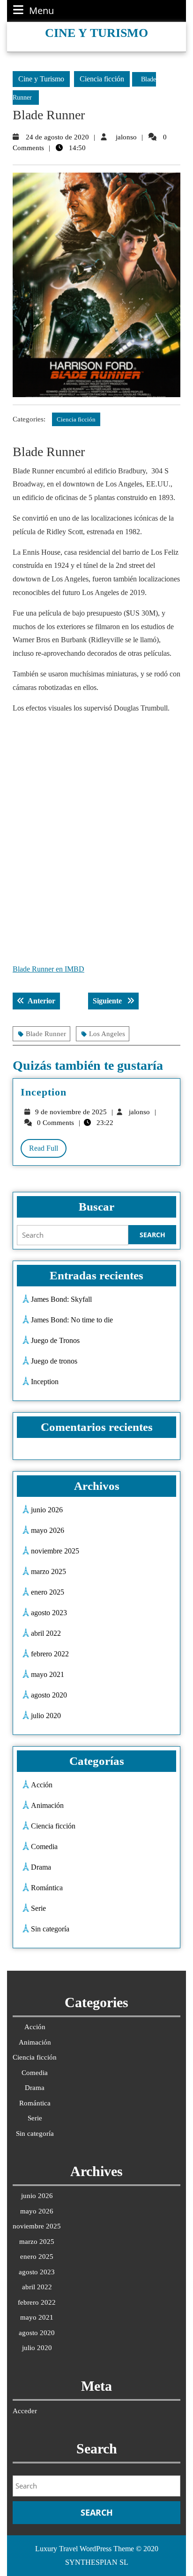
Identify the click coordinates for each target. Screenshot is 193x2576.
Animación (47, 1805)
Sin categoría (50, 1929)
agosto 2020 (49, 1695)
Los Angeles (107, 1034)
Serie (38, 1908)
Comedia (44, 1847)
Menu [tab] (41, 11)
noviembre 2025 (55, 1551)
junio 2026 (47, 1510)
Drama (41, 1867)
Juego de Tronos (55, 1340)
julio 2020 (46, 1716)
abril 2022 (46, 1633)
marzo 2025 (48, 1571)
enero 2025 (48, 1592)
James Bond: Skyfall (61, 1299)
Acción (42, 1785)
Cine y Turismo (96, 33)
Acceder (25, 2411)
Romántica (47, 1888)
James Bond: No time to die (72, 1320)
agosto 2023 (49, 1613)
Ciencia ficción (102, 79)
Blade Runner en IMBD (48, 969)
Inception (44, 1092)
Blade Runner (46, 1034)
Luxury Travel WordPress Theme (85, 2549)
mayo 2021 (48, 1674)
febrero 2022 (50, 1654)
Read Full (48, 1151)
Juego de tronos (54, 1361)
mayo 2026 (48, 1530)
